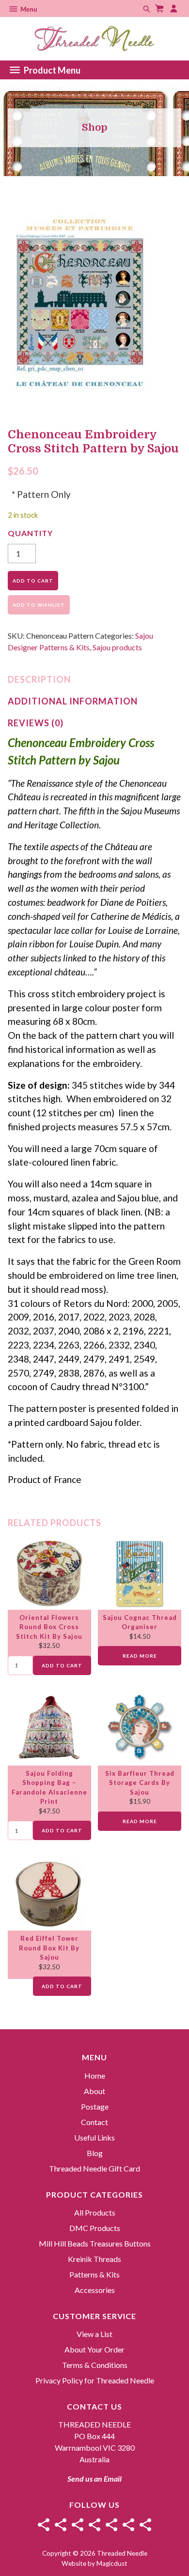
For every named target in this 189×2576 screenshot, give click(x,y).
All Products (95, 2212)
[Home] (44, 2525)
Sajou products (117, 647)
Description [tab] (39, 679)
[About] (61, 2525)
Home (95, 2075)
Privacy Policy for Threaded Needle (95, 2380)
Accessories (95, 2290)
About (94, 2091)
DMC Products (95, 2228)
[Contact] (94, 2525)
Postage (95, 2106)
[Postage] (78, 2525)
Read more (140, 1656)
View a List (94, 2334)
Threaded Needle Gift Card (94, 2168)
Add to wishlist (39, 605)
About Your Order (94, 2349)
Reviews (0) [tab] (36, 723)
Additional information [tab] (73, 701)
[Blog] (128, 2525)
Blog (95, 2153)
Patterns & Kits (94, 2274)
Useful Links (94, 2137)
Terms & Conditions (95, 2365)
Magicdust (112, 2563)
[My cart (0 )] (160, 8)
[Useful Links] (111, 2525)
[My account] (175, 8)
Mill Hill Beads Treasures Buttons (95, 2243)
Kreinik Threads (94, 2259)
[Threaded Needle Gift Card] (145, 2525)
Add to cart (33, 581)
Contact (94, 2122)
